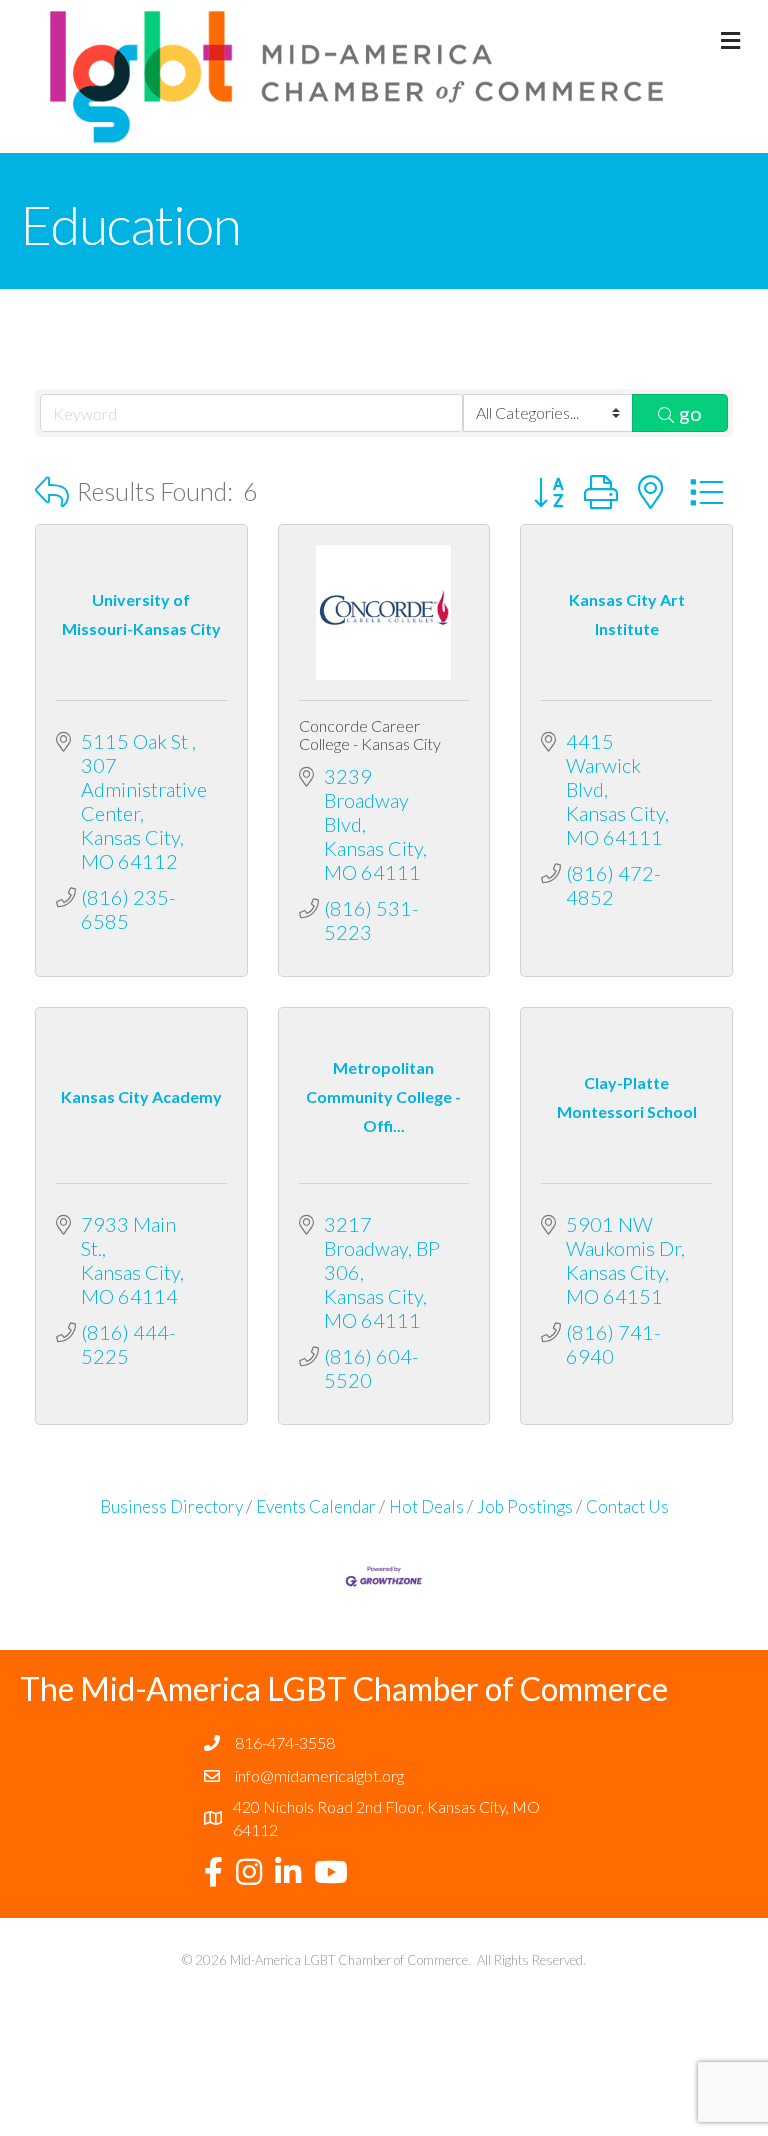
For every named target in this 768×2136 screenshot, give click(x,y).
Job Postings (525, 1506)
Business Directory (171, 1506)
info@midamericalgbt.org (319, 1775)
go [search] (690, 413)
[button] (52, 491)
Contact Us (627, 1506)
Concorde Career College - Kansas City (370, 734)
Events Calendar (316, 1506)
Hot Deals (426, 1506)
